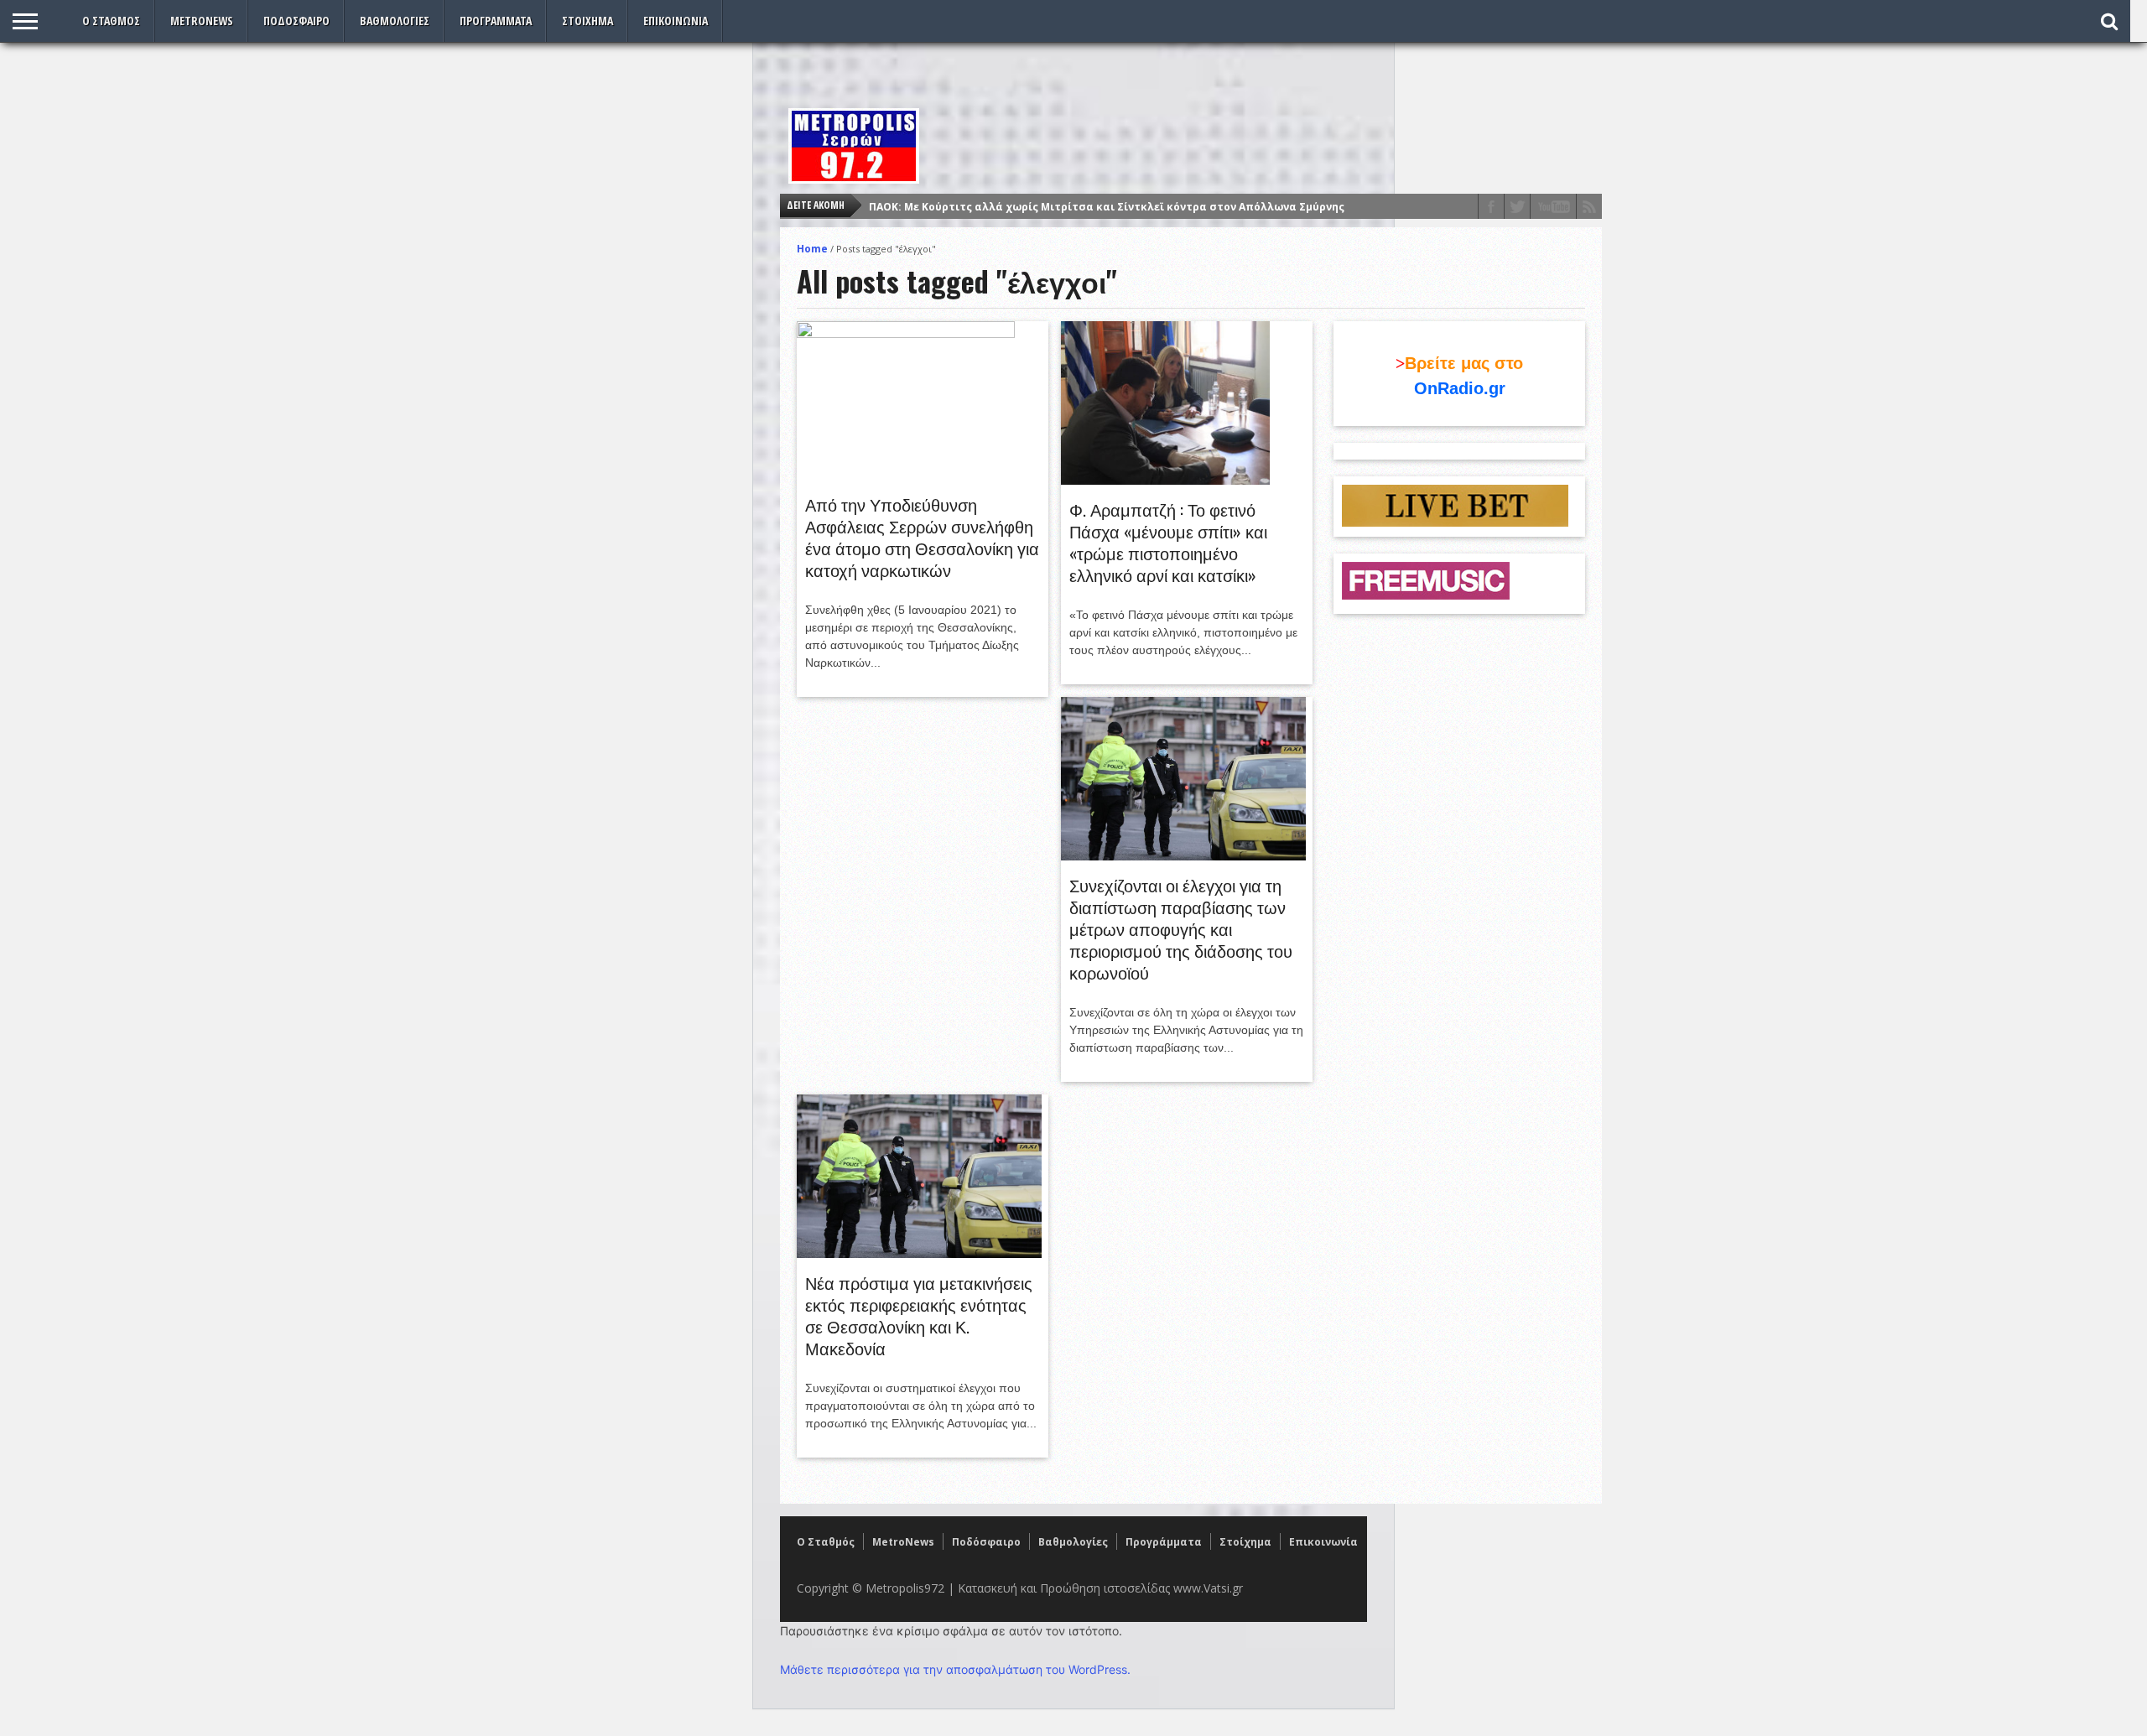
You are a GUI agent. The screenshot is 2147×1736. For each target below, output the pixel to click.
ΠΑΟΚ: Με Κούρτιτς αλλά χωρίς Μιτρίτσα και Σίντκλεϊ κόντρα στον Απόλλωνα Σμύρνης (1107, 207)
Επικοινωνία (676, 21)
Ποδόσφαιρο (296, 21)
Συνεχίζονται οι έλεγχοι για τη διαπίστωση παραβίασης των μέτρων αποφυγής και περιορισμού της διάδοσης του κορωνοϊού (1181, 928)
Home (812, 249)
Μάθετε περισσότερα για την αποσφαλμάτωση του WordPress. (955, 1669)
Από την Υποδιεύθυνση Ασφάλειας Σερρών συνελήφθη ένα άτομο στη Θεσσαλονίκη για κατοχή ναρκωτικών (922, 537)
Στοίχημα (587, 21)
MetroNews (202, 21)
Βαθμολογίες (395, 21)
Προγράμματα (496, 21)
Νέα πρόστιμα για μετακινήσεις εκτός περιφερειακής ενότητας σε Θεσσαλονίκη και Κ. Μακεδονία (919, 1315)
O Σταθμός (111, 21)
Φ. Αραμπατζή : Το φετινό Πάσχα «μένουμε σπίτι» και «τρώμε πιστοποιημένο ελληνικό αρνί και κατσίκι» (1168, 542)
